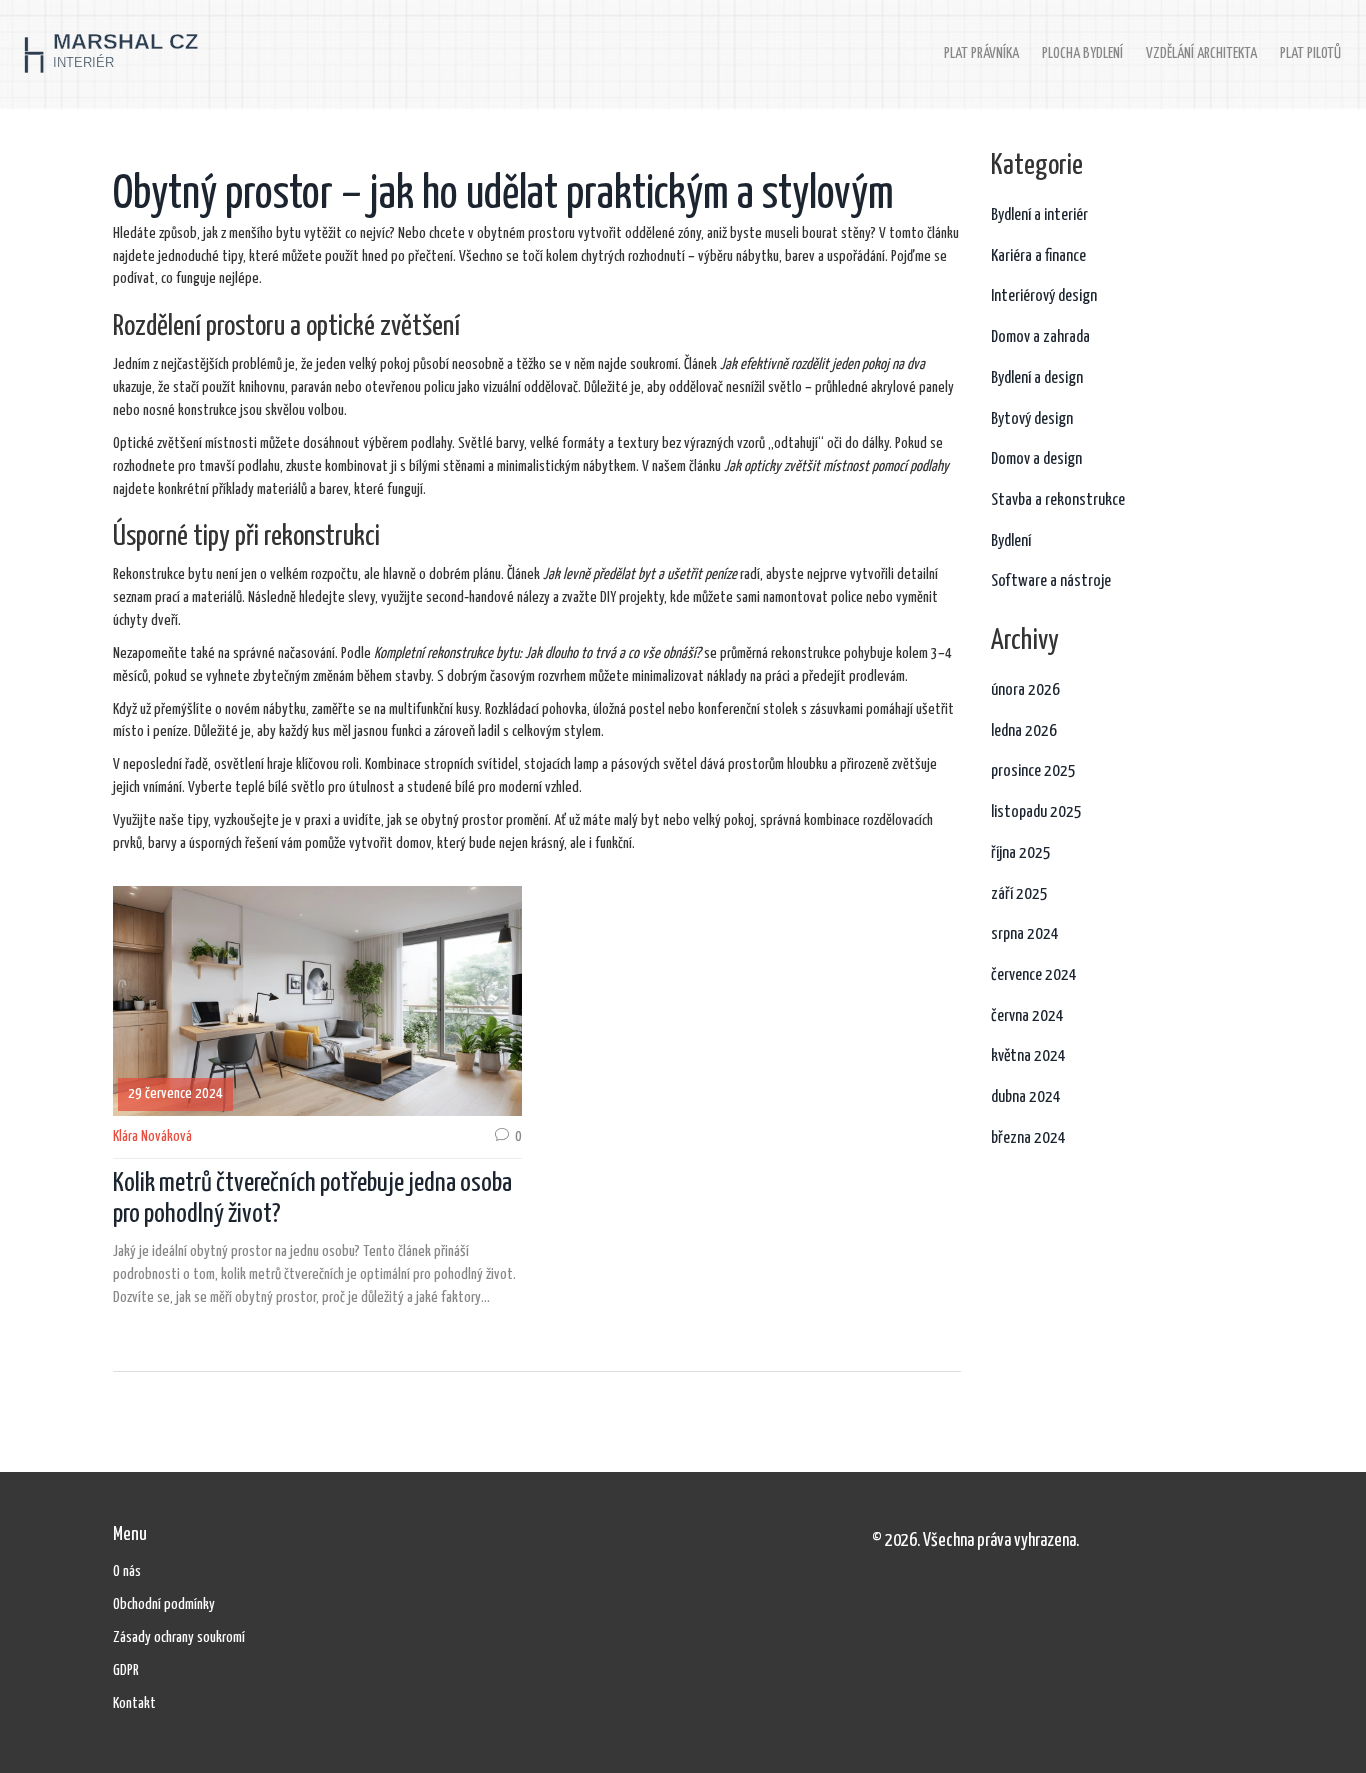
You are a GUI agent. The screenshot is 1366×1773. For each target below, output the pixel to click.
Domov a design (1036, 459)
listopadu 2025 (1036, 812)
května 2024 (1028, 1056)
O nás (127, 1571)
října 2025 (1021, 853)
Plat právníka (981, 53)
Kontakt (134, 1703)
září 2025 (1019, 894)
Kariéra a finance (1038, 256)
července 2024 (1034, 975)
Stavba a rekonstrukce (1058, 500)
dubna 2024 (1026, 1097)
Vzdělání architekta (1201, 53)
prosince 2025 (1033, 771)
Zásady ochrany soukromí (179, 1637)
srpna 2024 (1025, 934)
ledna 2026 (1024, 731)
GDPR (126, 1670)
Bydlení (1011, 541)
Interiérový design (1044, 296)
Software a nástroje (1051, 581)
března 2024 (1028, 1138)
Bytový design (1032, 419)
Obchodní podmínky (164, 1604)
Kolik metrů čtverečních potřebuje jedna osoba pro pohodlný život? (312, 1199)
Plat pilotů (1310, 53)
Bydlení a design (1037, 378)
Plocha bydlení (1082, 53)
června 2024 (1027, 1016)
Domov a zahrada (1040, 337)
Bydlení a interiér (1039, 215)
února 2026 (1025, 690)
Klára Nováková (152, 1136)
